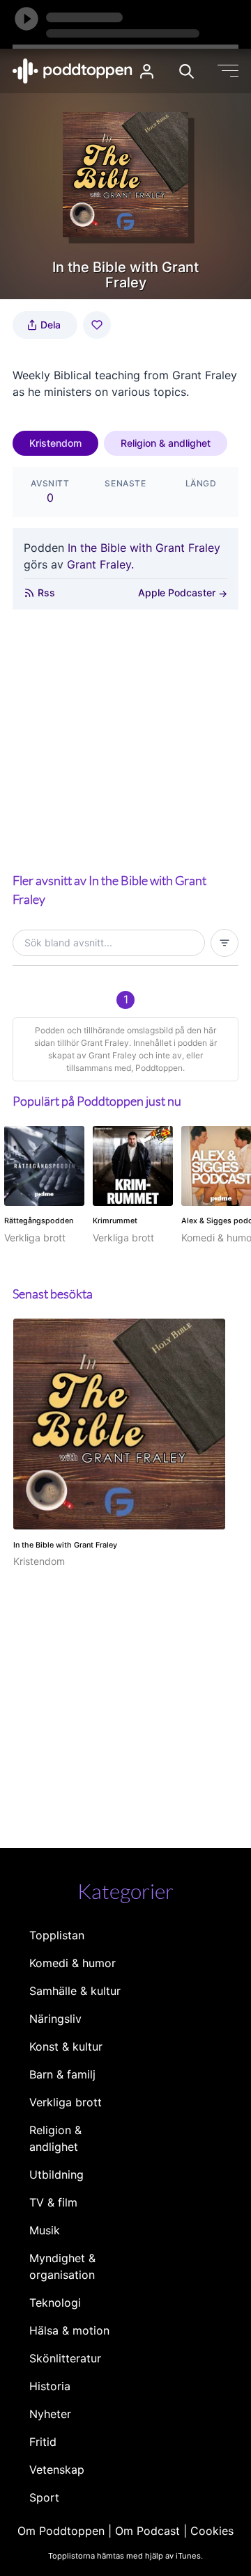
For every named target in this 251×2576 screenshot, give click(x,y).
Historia (50, 2386)
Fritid (43, 2442)
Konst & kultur (66, 2046)
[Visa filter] (225, 943)
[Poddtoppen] (73, 71)
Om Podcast (147, 2531)
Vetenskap (57, 2470)
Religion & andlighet (166, 443)
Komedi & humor (73, 1963)
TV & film (53, 2202)
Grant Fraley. (100, 564)
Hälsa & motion (69, 2330)
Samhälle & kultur (75, 1991)
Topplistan (57, 1935)
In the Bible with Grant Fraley (144, 548)
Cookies (212, 2531)
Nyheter (50, 2414)
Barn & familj (62, 2074)
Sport (44, 2497)
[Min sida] (147, 71)
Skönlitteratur (65, 2358)
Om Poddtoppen (61, 2531)
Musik (45, 2230)
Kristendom (55, 443)
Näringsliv (55, 2019)
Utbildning (56, 2175)
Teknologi (55, 2303)
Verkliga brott (66, 2102)
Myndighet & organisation (62, 2266)
